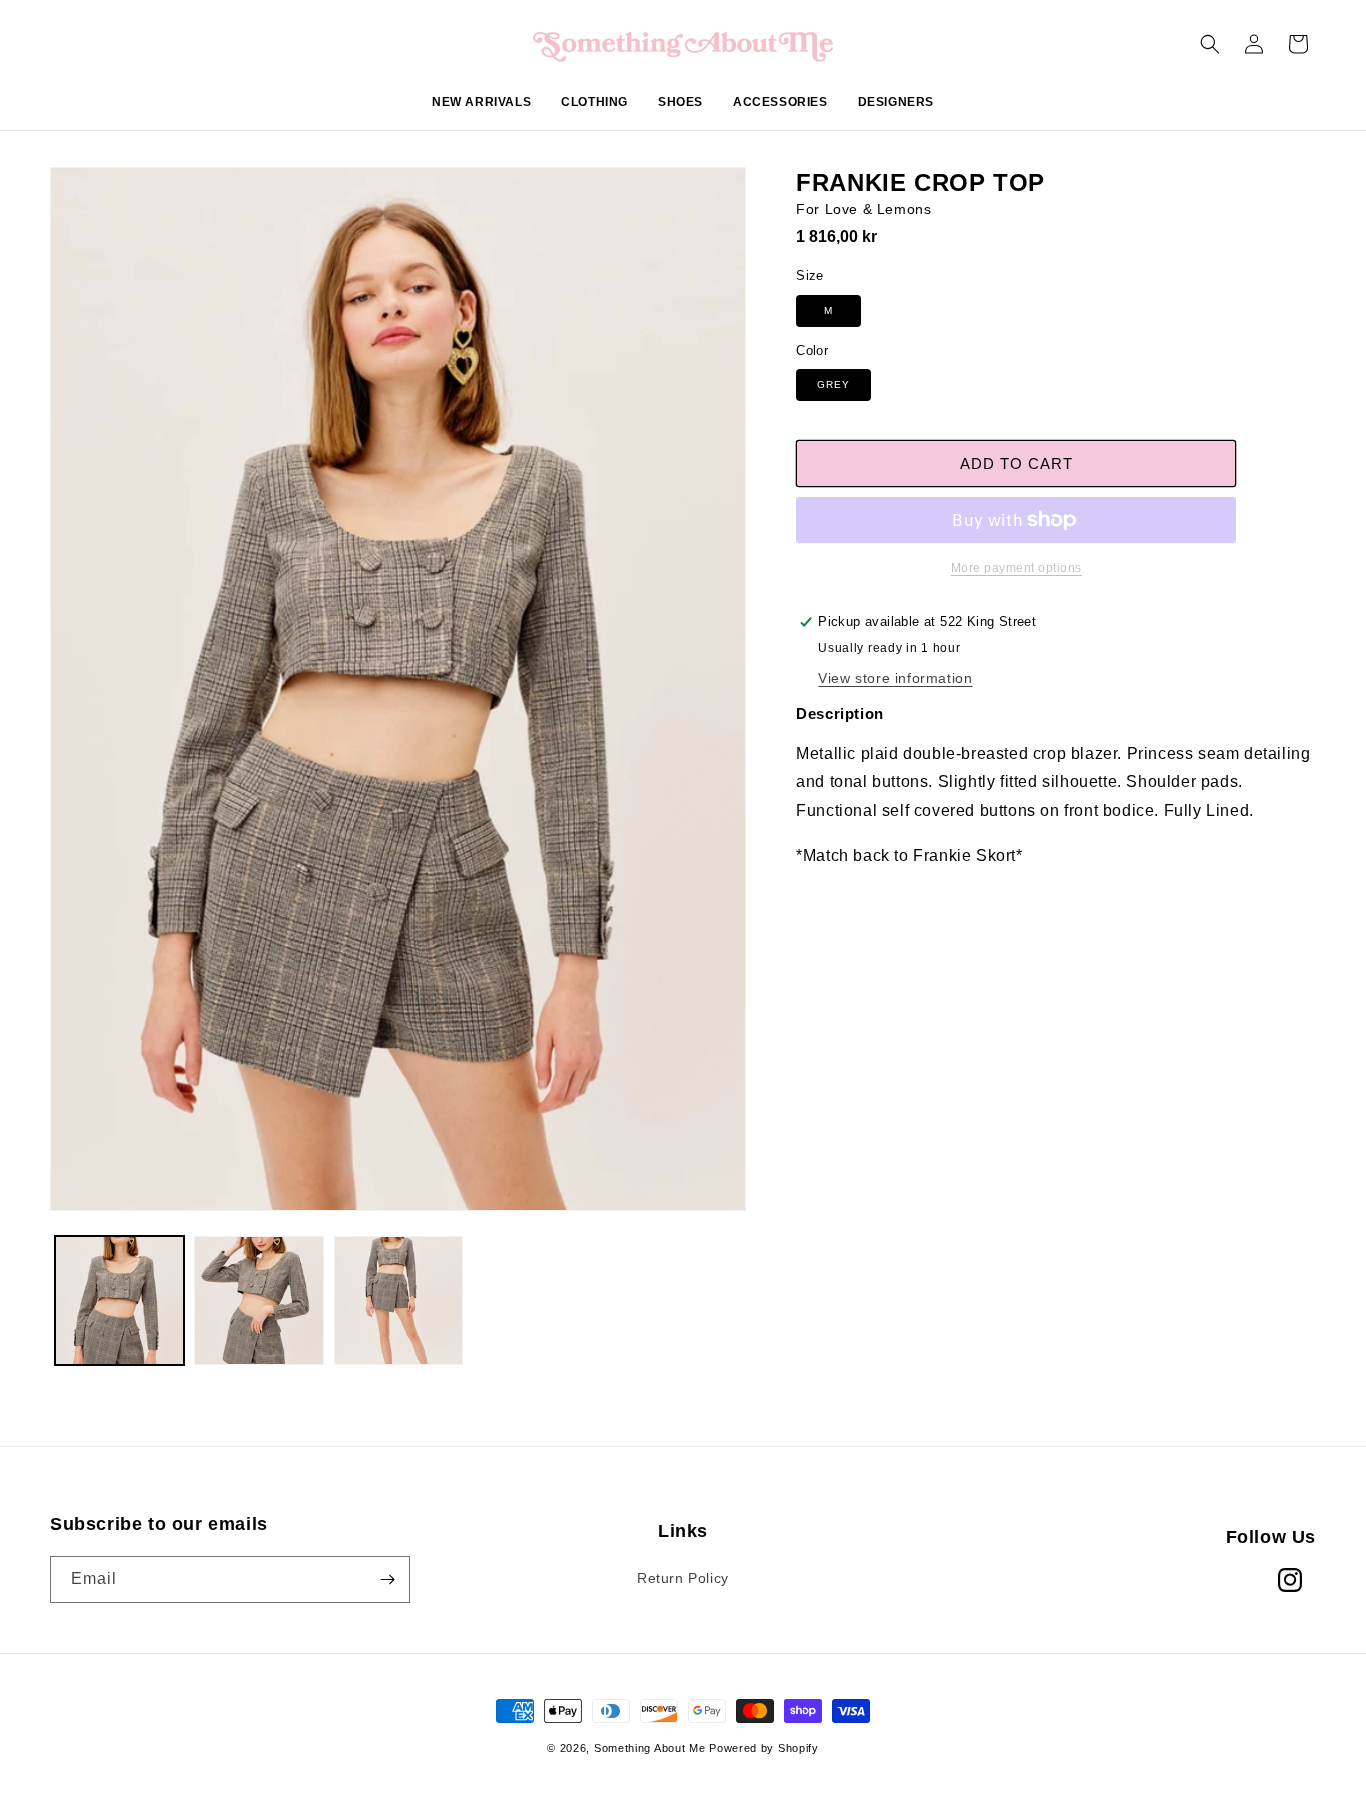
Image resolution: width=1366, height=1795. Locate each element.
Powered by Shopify (764, 1748)
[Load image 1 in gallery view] (119, 1300)
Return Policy (683, 1578)
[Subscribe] (387, 1579)
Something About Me (650, 1748)
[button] (594, 113)
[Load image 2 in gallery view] (258, 1300)
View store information (895, 678)
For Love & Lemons (863, 209)
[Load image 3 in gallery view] (398, 1300)
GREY (833, 384)
